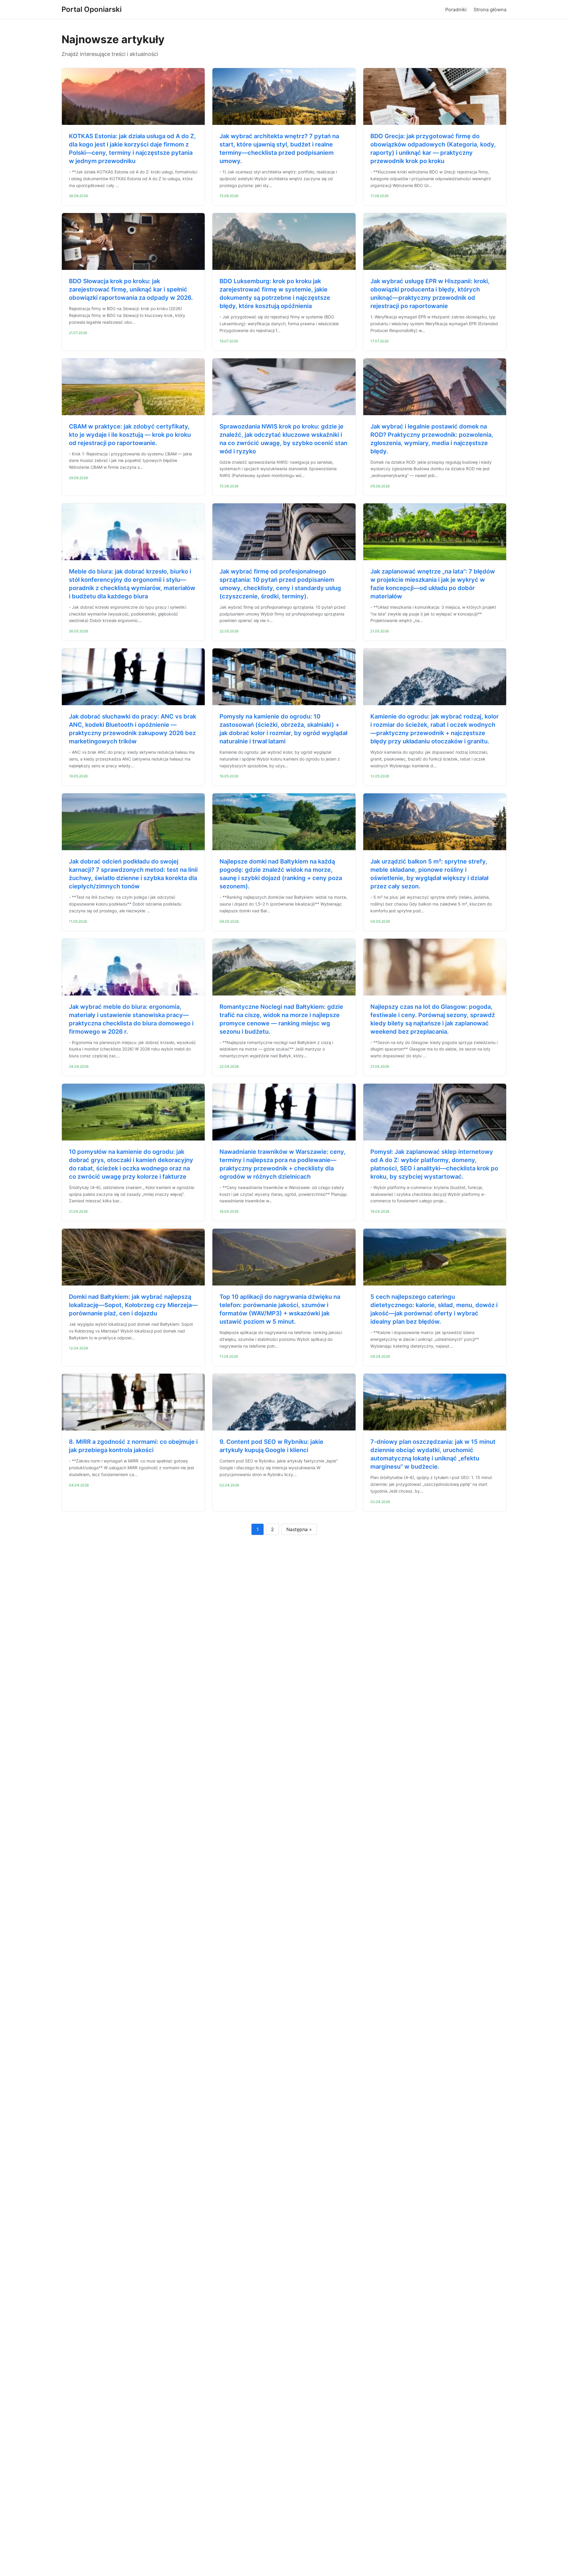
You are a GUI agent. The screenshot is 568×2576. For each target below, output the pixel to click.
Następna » (299, 1529)
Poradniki (456, 9)
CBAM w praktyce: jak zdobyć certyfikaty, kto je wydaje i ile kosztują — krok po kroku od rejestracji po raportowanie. (130, 435)
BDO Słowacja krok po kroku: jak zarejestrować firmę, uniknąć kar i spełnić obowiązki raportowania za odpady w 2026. (131, 289)
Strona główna (490, 9)
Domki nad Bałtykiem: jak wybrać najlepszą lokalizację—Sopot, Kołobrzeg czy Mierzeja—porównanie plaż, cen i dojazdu (133, 1305)
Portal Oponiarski (92, 9)
